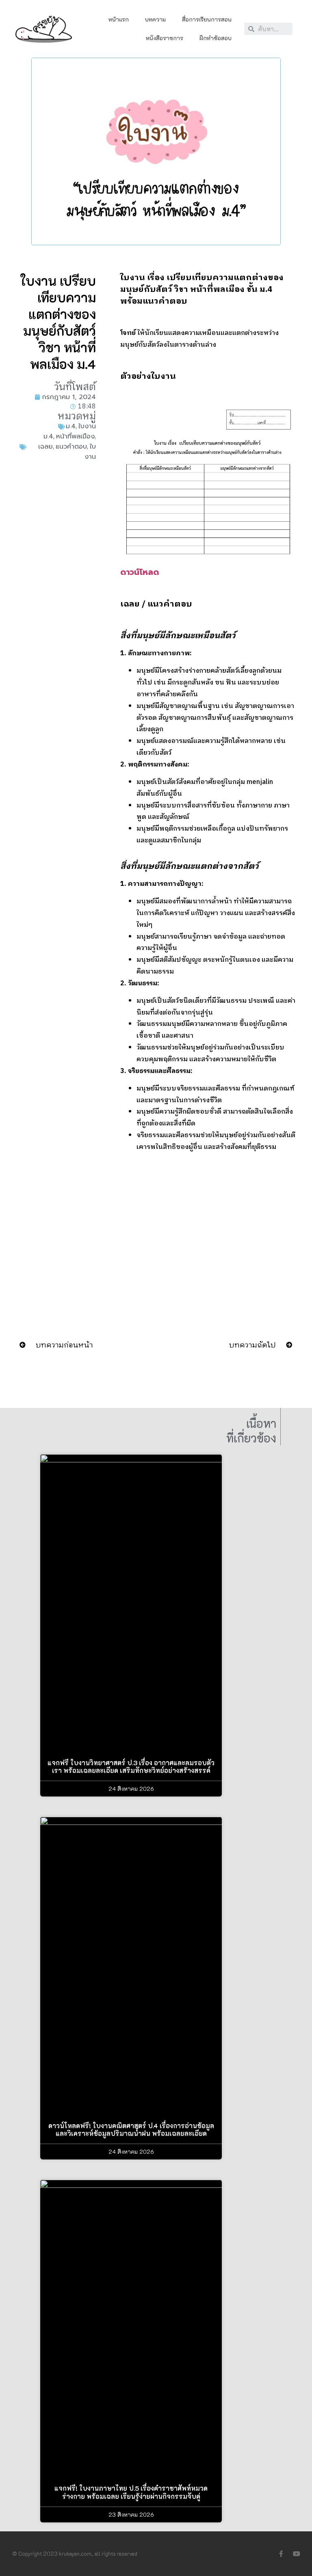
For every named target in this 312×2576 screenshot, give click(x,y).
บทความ (155, 19)
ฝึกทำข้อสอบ (216, 38)
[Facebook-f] (281, 2554)
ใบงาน (87, 426)
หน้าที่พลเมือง (75, 436)
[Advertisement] (57, 604)
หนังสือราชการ (165, 38)
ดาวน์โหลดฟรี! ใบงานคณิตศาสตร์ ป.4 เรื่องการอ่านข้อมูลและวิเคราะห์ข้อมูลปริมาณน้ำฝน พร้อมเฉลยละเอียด (131, 2129)
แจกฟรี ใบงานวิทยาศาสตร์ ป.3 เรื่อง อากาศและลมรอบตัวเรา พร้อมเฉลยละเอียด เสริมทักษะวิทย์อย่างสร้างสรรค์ (131, 1766)
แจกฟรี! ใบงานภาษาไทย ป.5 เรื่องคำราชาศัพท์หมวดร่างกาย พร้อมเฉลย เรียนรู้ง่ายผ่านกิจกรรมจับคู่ (131, 2492)
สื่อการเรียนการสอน (207, 19)
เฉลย (45, 447)
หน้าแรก (119, 19)
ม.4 (71, 426)
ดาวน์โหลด (140, 572)
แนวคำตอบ (71, 447)
